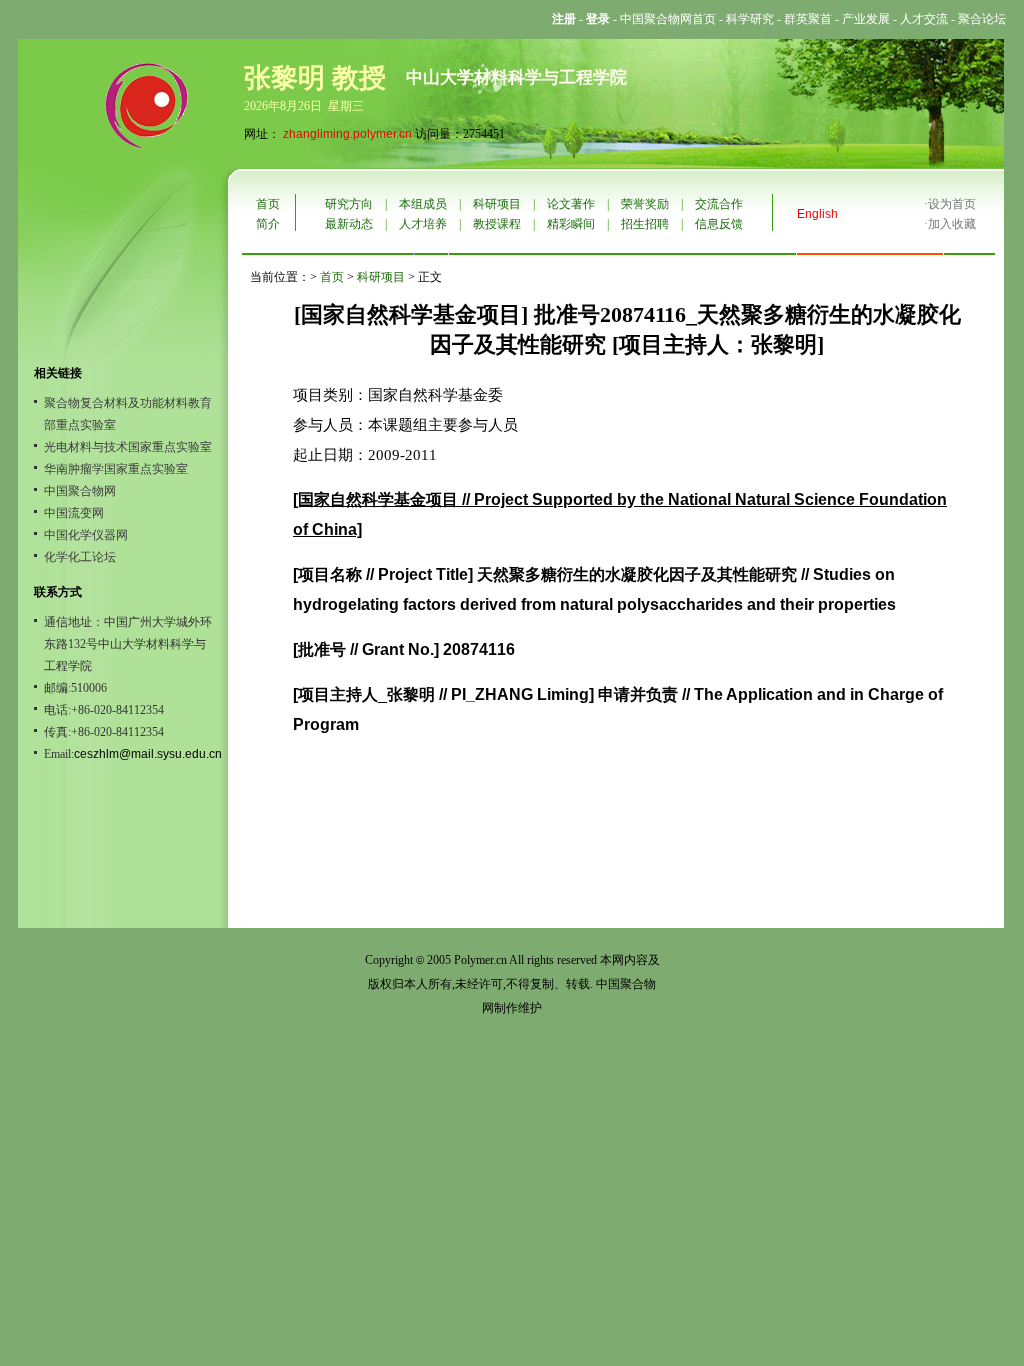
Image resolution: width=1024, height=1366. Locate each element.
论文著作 (571, 204)
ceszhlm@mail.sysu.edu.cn (148, 754)
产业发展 (866, 19)
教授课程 (497, 224)
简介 (268, 224)
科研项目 (497, 204)
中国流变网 (74, 513)
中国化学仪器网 (86, 535)
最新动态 (349, 224)
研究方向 (349, 204)
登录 (598, 19)
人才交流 (924, 19)
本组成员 (423, 204)
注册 (564, 19)
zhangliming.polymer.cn (347, 134)
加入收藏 (952, 224)
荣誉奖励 (645, 204)
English (817, 214)
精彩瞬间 (571, 224)
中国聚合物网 (80, 491)
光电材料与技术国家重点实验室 (128, 447)
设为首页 (952, 204)
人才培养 (423, 224)
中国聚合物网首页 (668, 19)
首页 (268, 204)
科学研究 (750, 19)
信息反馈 (719, 224)
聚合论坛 (982, 19)
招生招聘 (645, 224)
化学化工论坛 (80, 557)
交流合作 (719, 204)
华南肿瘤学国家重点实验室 (116, 469)
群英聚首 (808, 19)
